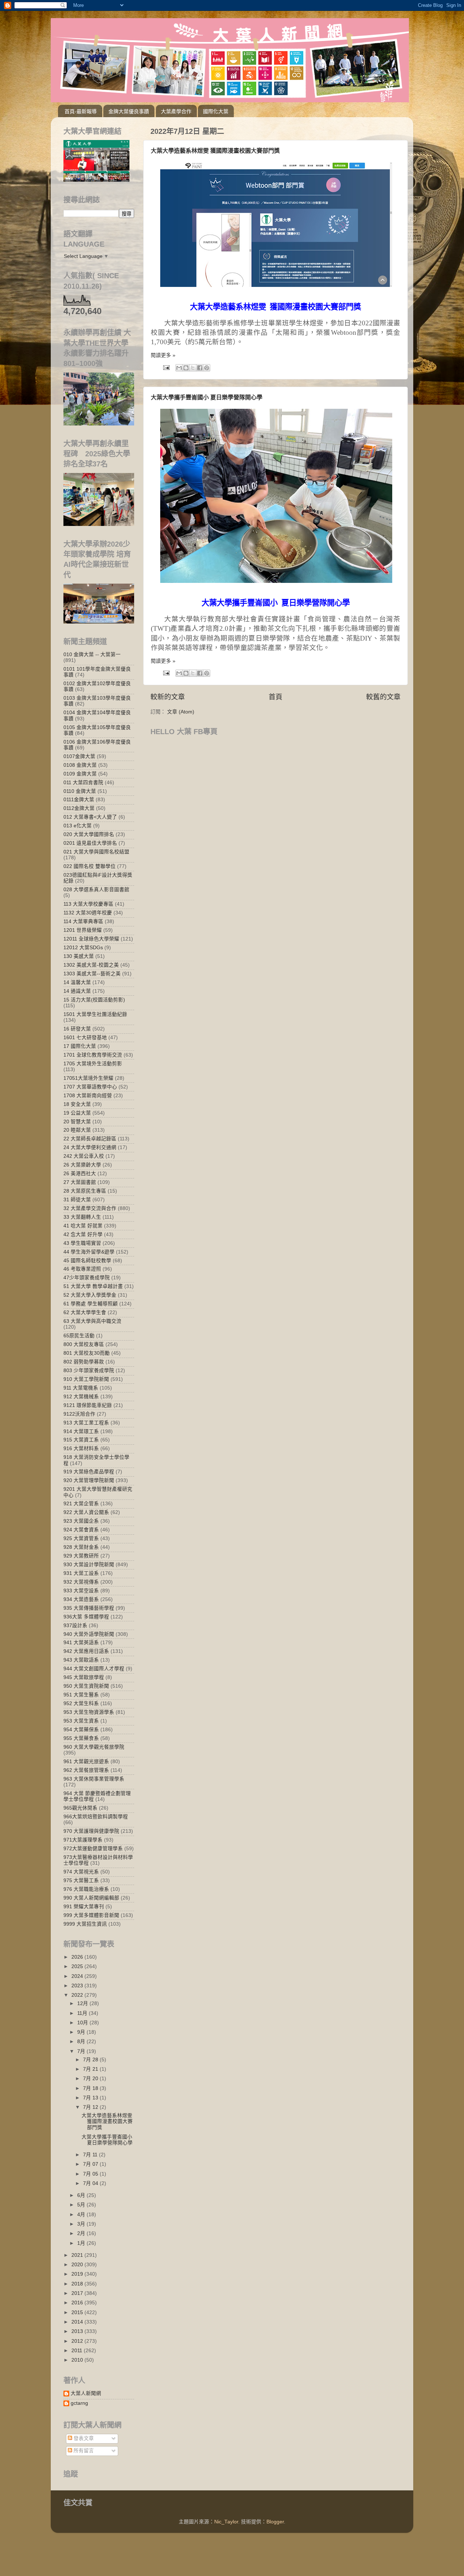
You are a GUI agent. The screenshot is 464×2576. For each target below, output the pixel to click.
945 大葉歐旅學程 (84, 1677)
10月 (83, 2023)
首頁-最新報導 (81, 111)
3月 (82, 2224)
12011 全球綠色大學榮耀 (91, 939)
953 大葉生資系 (81, 1721)
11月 (83, 2013)
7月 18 (91, 2088)
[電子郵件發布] (166, 367)
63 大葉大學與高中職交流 (92, 1321)
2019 (78, 2274)
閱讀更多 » (163, 355)
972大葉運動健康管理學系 (93, 1849)
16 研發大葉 (77, 1029)
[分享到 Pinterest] (207, 368)
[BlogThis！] (186, 368)
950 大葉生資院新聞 (86, 1686)
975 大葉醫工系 (81, 1880)
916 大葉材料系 (81, 1449)
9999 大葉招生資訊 (85, 1924)
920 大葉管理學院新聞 (89, 1480)
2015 (78, 2312)
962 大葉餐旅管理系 (86, 1770)
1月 (82, 2243)
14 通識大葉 (77, 991)
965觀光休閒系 (80, 1808)
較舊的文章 (383, 697)
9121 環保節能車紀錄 (88, 1405)
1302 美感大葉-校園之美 (91, 965)
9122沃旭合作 (79, 1414)
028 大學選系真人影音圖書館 (96, 890)
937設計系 (75, 1626)
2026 (78, 1957)
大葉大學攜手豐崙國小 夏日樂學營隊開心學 (207, 397)
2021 (78, 2255)
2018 (78, 2284)
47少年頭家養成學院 (87, 1278)
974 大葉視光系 (81, 1872)
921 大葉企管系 (81, 1504)
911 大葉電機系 (81, 1388)
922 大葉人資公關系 (86, 1512)
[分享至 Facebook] (200, 368)
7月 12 (91, 2107)
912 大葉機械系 (81, 1397)
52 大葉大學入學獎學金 (90, 1295)
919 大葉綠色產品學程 (89, 1472)
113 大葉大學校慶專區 (88, 904)
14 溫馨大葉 (77, 982)
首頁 (275, 697)
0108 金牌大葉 (80, 765)
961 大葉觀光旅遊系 (86, 1762)
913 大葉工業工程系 (86, 1423)
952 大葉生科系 (81, 1703)
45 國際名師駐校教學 (87, 1261)
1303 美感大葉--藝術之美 (92, 974)
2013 (78, 2331)
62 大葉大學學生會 (85, 1312)
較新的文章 (168, 697)
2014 (78, 2322)
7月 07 (91, 2164)
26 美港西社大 (80, 1174)
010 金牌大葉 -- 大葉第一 (92, 655)
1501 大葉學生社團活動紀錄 (95, 1014)
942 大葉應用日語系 (86, 1651)
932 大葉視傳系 (81, 1582)
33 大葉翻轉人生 (82, 1217)
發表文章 (83, 2438)
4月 (82, 2215)
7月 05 (91, 2174)
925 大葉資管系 (81, 1538)
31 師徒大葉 (77, 1200)
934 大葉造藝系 (81, 1599)
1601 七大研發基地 (85, 1038)
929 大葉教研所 (81, 1556)
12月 (83, 2003)
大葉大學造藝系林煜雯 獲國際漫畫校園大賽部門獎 (215, 151)
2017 (78, 2293)
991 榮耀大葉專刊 (84, 1907)
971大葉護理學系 (83, 1840)
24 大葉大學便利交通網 (90, 1147)
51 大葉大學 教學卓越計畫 (93, 1286)
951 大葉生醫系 (81, 1695)
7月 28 (91, 2060)
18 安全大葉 (77, 1104)
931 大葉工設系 (81, 1573)
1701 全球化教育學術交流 (93, 1055)
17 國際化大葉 (80, 1046)
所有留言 (83, 2451)
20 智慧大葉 (77, 1122)
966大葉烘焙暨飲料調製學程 (96, 1817)
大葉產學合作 (176, 111)
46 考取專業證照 (82, 1269)
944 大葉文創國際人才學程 (94, 1669)
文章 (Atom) (181, 712)
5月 (82, 2205)
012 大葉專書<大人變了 (90, 817)
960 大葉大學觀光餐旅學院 (94, 1747)
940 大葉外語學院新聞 (89, 1634)
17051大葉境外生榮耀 (88, 1078)
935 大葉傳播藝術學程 (89, 1608)
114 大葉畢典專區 (83, 921)
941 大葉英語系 (81, 1643)
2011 (78, 2351)
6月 (82, 2195)
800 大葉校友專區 (84, 1344)
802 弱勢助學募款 (84, 1362)
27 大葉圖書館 (80, 1182)
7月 (82, 2051)
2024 (78, 1976)
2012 (78, 2341)
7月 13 (91, 2098)
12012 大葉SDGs (83, 948)
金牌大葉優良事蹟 (129, 111)
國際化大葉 (216, 111)
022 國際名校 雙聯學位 (90, 866)
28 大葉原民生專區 (85, 1191)
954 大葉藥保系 (81, 1730)
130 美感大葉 (79, 956)
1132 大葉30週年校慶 (88, 913)
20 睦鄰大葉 (77, 1130)
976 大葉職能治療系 (86, 1889)
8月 (82, 2042)
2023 (78, 1986)
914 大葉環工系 (81, 1431)
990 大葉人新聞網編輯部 (91, 1898)
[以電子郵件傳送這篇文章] (179, 368)
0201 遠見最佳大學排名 (90, 843)
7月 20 (91, 2079)
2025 (78, 1966)
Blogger (275, 2522)
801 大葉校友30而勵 (87, 1353)
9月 (82, 2032)
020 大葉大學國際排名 (89, 834)
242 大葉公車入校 (84, 1156)
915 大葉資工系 (81, 1440)
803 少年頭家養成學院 (89, 1371)
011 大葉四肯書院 (83, 783)
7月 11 (91, 2155)
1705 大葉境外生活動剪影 (93, 1064)
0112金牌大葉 (79, 808)
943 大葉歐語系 (81, 1660)
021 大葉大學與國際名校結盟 (96, 852)
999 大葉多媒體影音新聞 (91, 1915)
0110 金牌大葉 (80, 791)
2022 (78, 1995)
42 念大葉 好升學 (83, 1234)
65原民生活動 (79, 1336)
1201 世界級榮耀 (83, 930)
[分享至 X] (193, 368)
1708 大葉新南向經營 (88, 1096)
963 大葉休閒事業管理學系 (94, 1779)
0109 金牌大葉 (80, 774)
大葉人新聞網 (86, 2393)
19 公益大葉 (77, 1113)
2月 (82, 2233)
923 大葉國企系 (81, 1521)
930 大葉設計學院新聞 (89, 1565)
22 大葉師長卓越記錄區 (90, 1139)
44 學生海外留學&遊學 (89, 1252)
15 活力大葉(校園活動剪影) (94, 1000)
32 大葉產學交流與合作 (90, 1208)
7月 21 (91, 2069)
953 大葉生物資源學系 (89, 1712)
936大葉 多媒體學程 (86, 1617)
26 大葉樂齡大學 (82, 1165)
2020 (78, 2265)
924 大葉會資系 (81, 1530)
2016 (78, 2303)
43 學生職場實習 (82, 1243)
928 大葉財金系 (81, 1547)
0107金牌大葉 (79, 756)
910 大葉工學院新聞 (86, 1379)
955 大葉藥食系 (81, 1738)
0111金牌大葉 (79, 800)
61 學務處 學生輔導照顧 (91, 1304)
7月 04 (91, 2183)
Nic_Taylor (226, 2522)
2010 (78, 2360)
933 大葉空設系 (81, 1591)
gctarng (79, 2403)
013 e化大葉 (78, 826)
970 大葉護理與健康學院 (91, 1831)
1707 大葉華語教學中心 (90, 1087)
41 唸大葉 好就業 (83, 1226)
